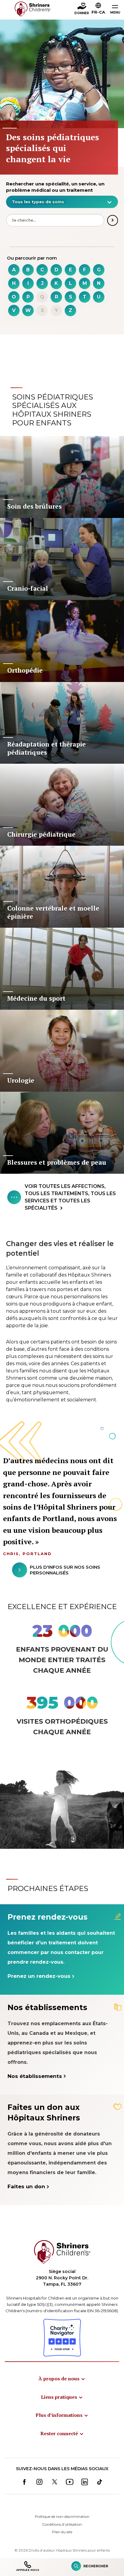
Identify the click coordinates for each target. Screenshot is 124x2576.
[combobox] (62, 202)
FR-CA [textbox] (98, 12)
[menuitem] (62, 2379)
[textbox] (59, 202)
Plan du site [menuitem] (62, 2532)
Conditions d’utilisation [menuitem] (62, 2524)
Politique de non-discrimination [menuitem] (62, 2516)
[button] (98, 9)
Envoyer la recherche (113, 220)
